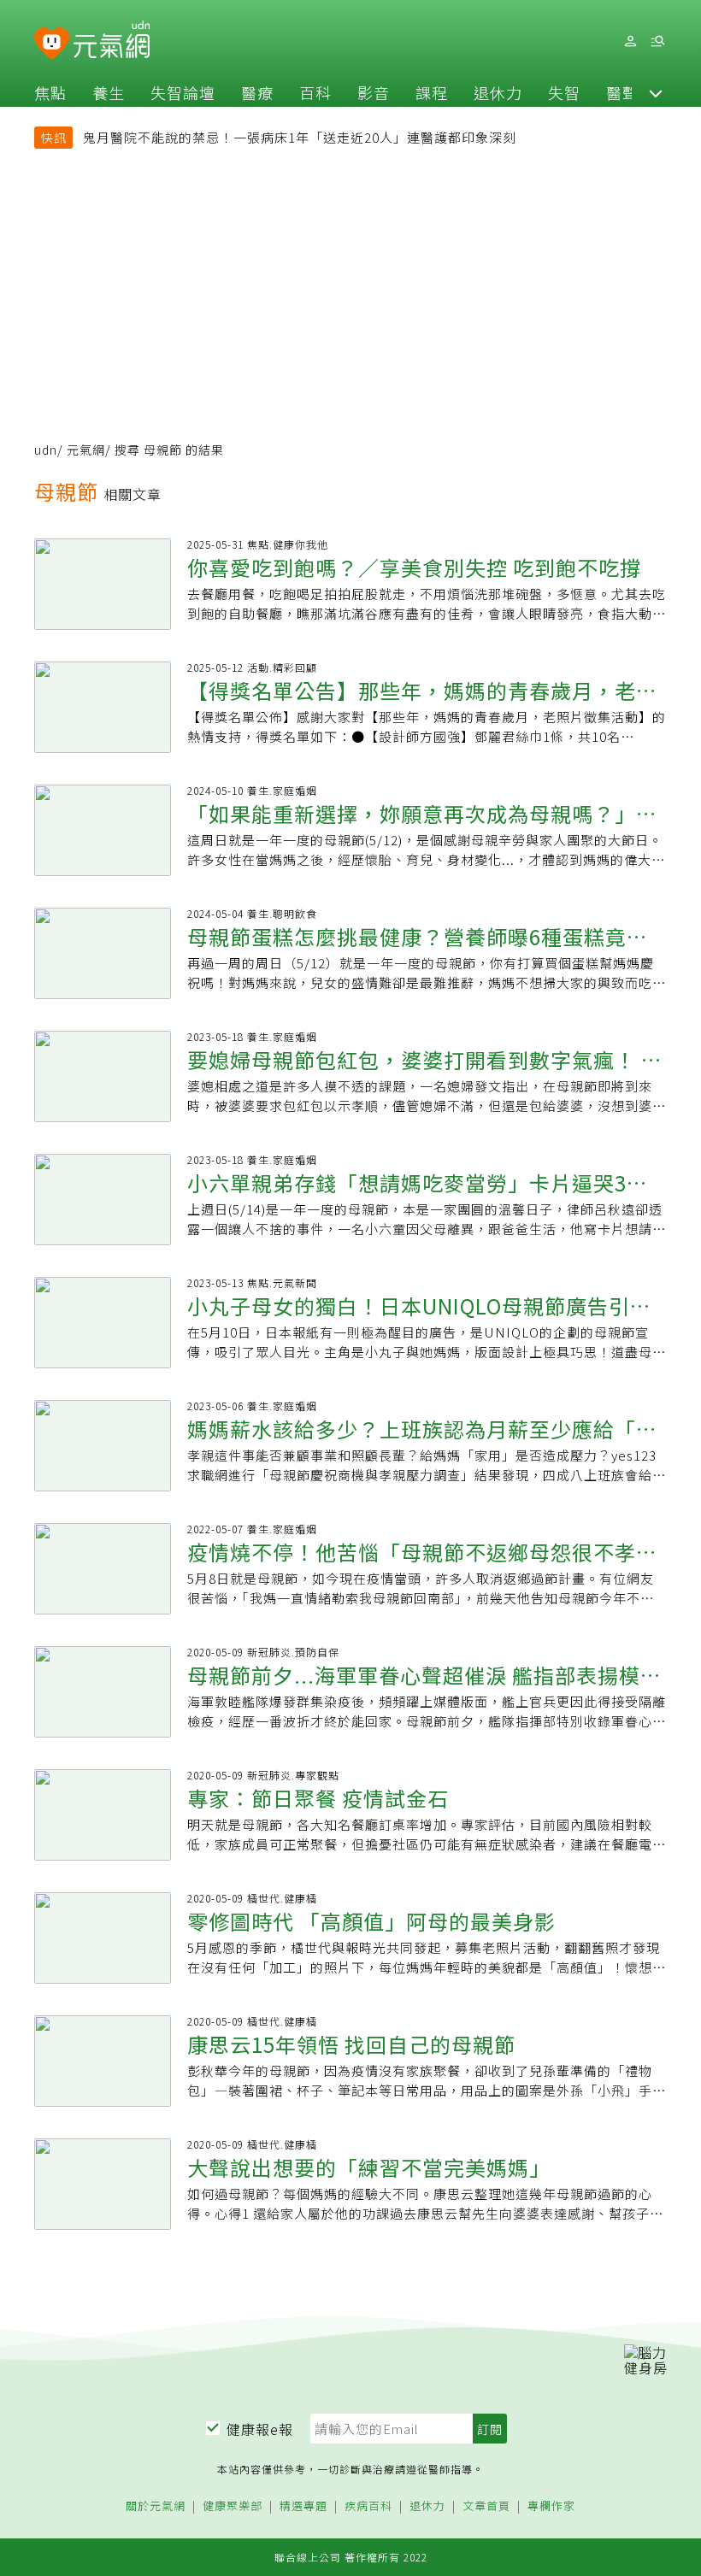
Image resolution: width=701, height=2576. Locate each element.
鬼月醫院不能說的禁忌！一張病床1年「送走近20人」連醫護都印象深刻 (300, 137)
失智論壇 (183, 92)
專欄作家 (551, 2506)
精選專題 (303, 2506)
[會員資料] (630, 41)
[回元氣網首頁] (112, 41)
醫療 (257, 92)
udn (46, 450)
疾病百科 (368, 2506)
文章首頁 (486, 2506)
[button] (656, 92)
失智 (564, 92)
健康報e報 (260, 2429)
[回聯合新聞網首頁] (52, 44)
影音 (374, 92)
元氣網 (86, 450)
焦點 (50, 92)
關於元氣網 (156, 2506)
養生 (109, 92)
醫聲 (622, 92)
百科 (315, 92)
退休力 (498, 92)
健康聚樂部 (233, 2506)
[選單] (657, 41)
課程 (432, 92)
